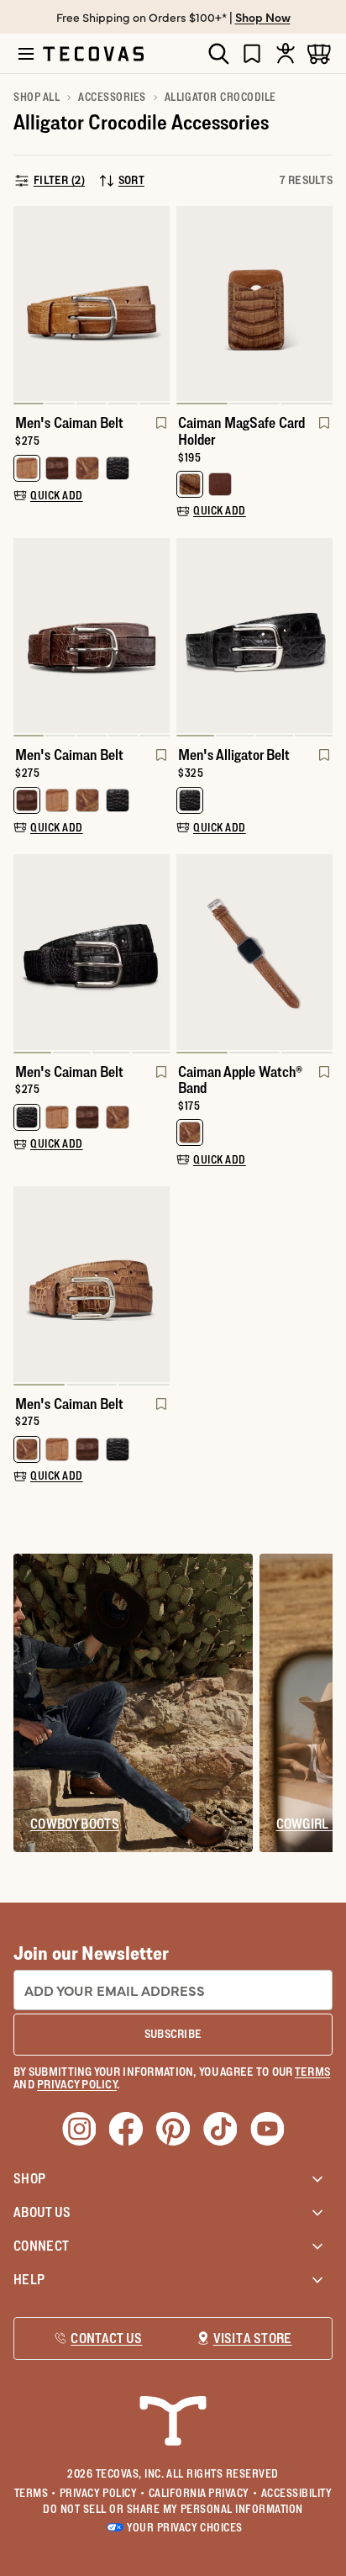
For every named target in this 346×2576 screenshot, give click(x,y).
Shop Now (263, 17)
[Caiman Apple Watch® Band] (254, 952)
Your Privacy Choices (184, 2527)
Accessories (112, 97)
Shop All (37, 97)
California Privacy (203, 2493)
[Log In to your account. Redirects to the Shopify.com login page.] (286, 53)
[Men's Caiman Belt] (92, 304)
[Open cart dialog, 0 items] (319, 53)
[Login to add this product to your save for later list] (160, 431)
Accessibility (297, 2493)
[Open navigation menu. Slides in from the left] (26, 54)
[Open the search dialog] (218, 54)
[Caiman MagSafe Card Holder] (254, 304)
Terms (35, 2493)
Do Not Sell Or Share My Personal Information (173, 2509)
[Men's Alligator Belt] (254, 636)
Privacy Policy (102, 2493)
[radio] (27, 468)
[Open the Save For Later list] (252, 53)
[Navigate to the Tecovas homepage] (93, 54)
